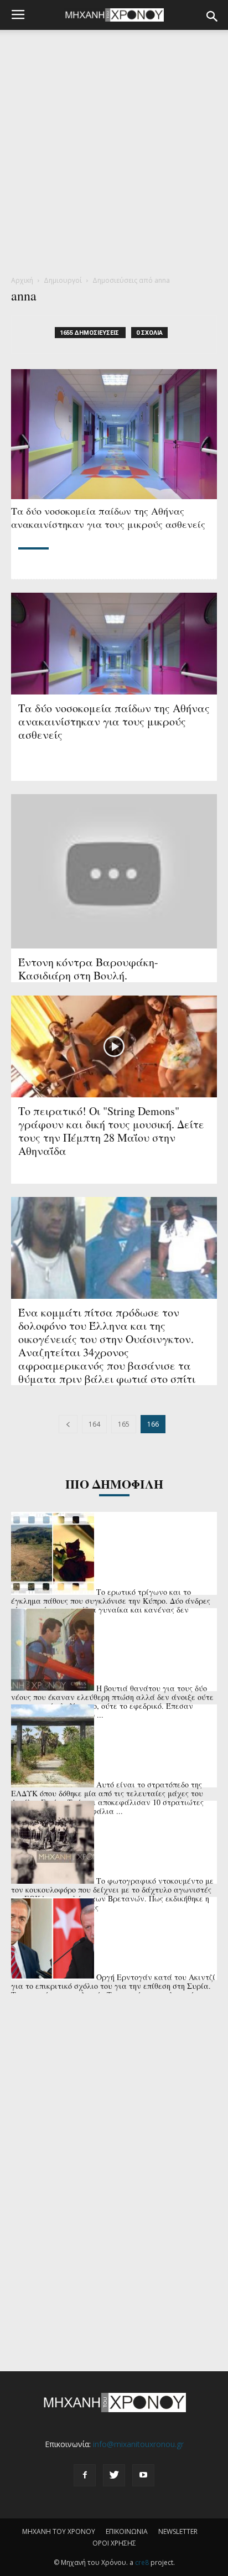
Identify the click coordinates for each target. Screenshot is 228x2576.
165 (124, 1424)
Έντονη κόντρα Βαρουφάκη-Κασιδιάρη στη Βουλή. (88, 969)
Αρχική (22, 280)
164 (94, 1424)
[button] (213, 17)
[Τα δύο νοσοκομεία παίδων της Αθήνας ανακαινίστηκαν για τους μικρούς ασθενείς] (114, 434)
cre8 (142, 2562)
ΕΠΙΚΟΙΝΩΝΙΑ (127, 2531)
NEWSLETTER (178, 2531)
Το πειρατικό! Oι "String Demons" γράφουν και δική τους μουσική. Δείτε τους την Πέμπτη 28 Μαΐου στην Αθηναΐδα (111, 1131)
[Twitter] (114, 2475)
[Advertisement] (114, 156)
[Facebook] (85, 2475)
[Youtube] (143, 2475)
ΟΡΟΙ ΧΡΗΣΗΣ (114, 2543)
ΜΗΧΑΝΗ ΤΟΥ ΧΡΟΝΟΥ (59, 2531)
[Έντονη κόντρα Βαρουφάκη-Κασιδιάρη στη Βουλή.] (114, 871)
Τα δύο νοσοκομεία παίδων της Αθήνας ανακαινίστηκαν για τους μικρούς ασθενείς (108, 517)
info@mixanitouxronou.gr (138, 2444)
